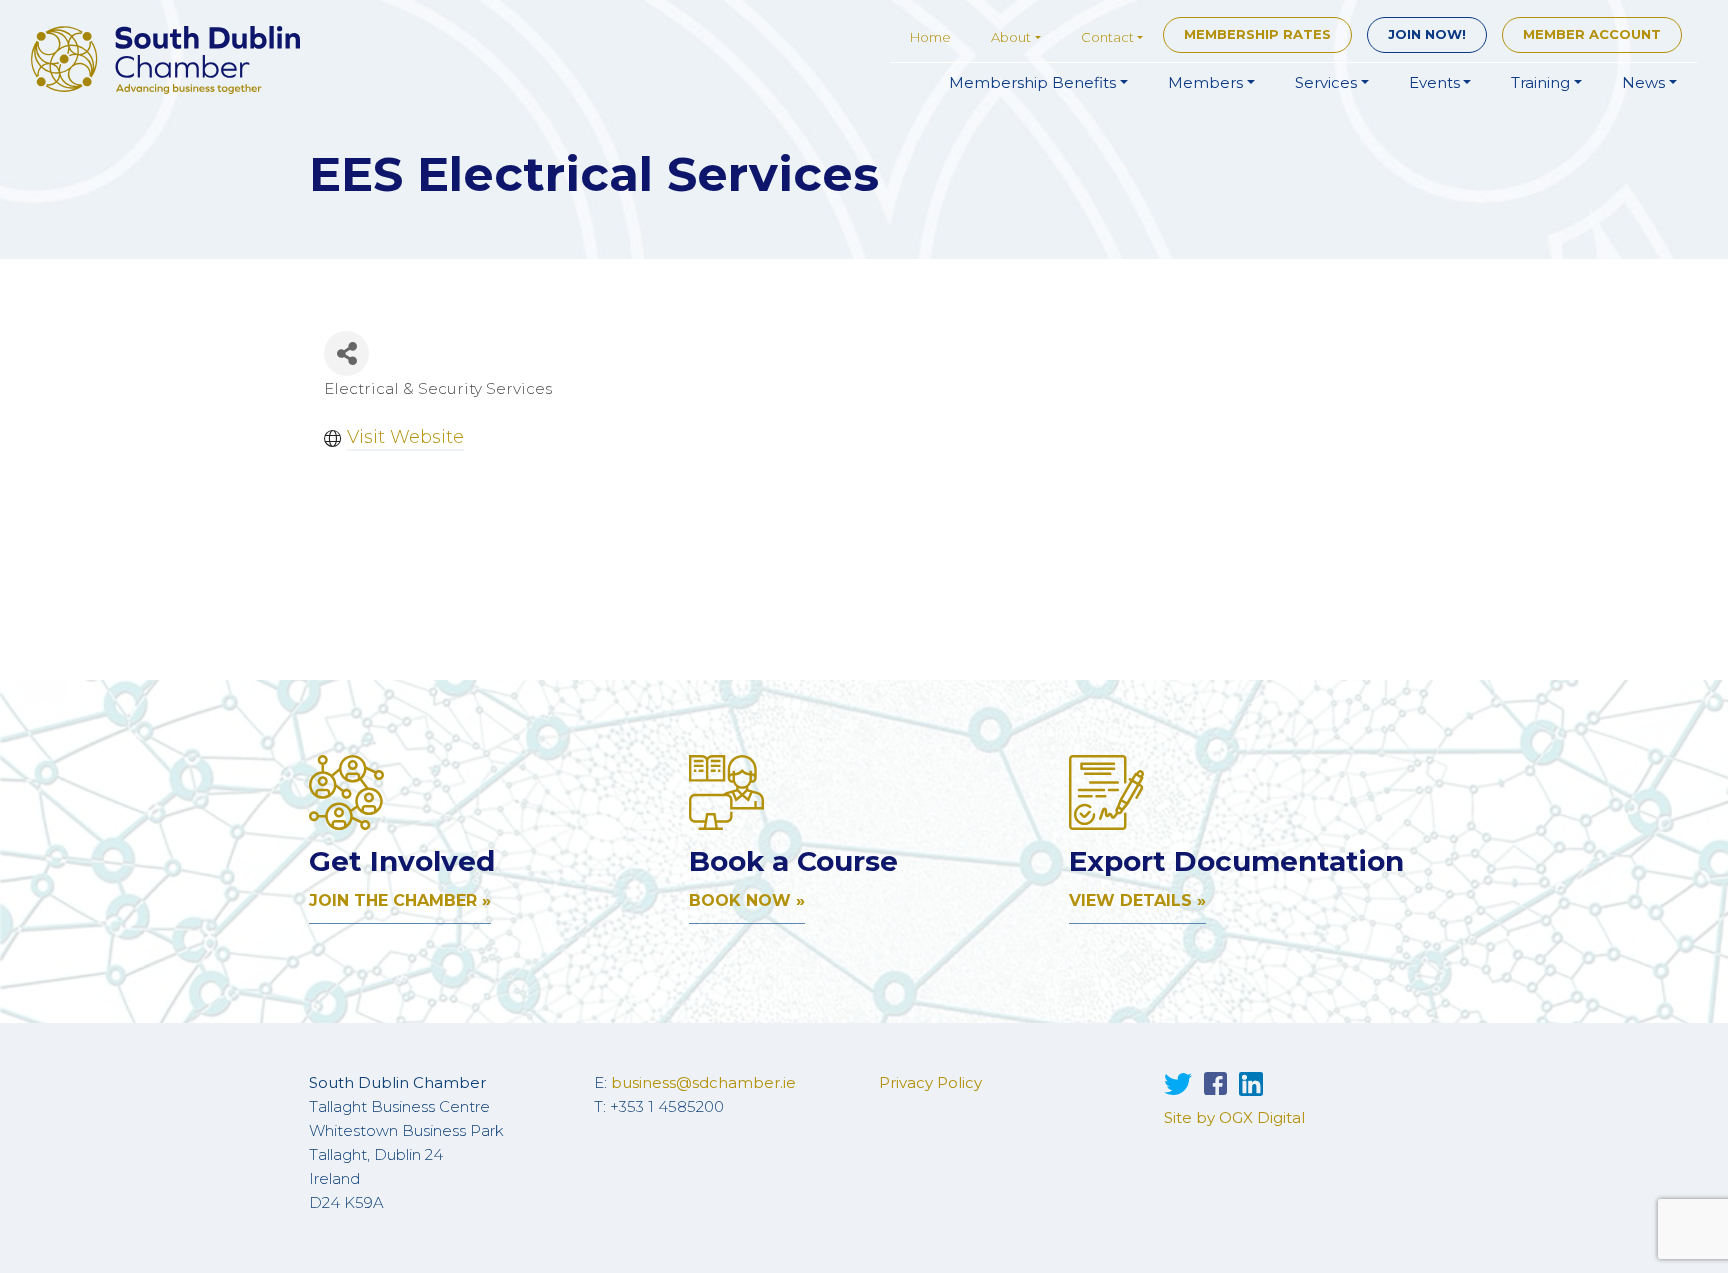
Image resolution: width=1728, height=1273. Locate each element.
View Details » (1137, 900)
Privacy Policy (930, 1082)
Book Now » (747, 900)
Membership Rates (1257, 34)
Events (1434, 82)
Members (1205, 82)
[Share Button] (346, 353)
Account (1592, 34)
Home (930, 37)
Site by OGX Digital (1234, 1117)
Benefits (1032, 82)
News (1643, 82)
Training (1540, 82)
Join (1427, 34)
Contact (1107, 37)
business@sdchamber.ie (703, 1082)
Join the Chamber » (400, 900)
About (1011, 37)
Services (1326, 82)
